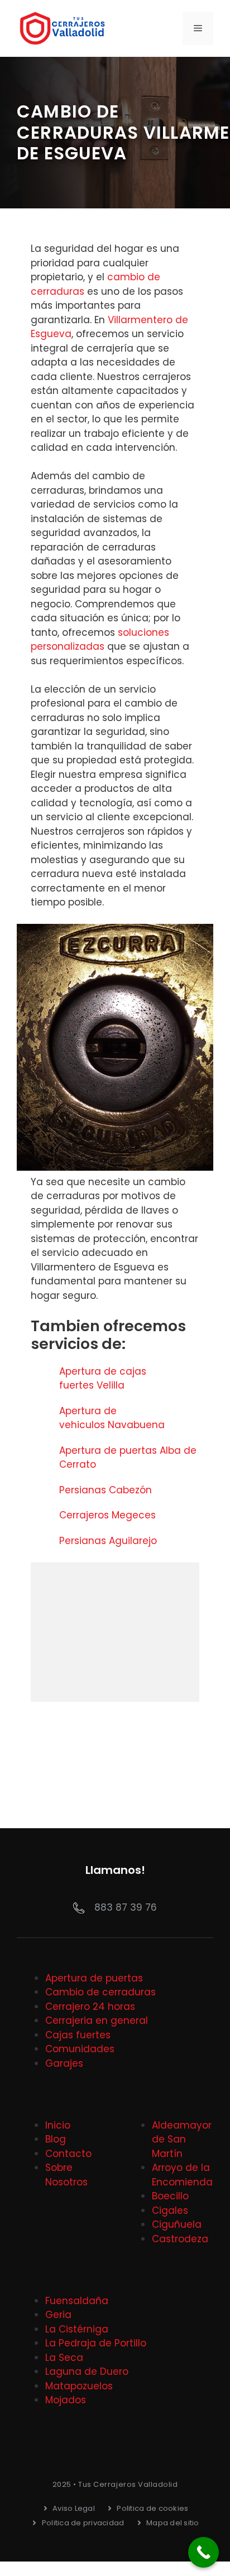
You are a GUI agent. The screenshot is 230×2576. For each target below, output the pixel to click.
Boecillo (170, 2196)
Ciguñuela (177, 2224)
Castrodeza (180, 2239)
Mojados (66, 2400)
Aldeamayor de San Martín (182, 2139)
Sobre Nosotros (66, 2175)
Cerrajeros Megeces (109, 1515)
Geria (58, 2315)
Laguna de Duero (87, 2372)
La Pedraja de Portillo (96, 2343)
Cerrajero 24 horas (90, 2007)
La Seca (64, 2358)
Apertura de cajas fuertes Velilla (103, 1379)
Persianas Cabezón (107, 1490)
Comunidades (80, 2049)
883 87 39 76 (126, 1907)
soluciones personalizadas (100, 640)
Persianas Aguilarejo (109, 1541)
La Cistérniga (77, 2329)
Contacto (68, 2154)
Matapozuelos (79, 2386)
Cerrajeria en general (97, 2020)
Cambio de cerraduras (100, 1992)
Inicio (58, 2125)
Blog (56, 2139)
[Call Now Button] (203, 2552)
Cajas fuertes (78, 2035)
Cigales (170, 2210)
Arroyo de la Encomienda (182, 2175)
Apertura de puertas (94, 1978)
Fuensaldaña (77, 2301)
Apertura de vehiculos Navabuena (113, 1418)
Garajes (64, 2063)
